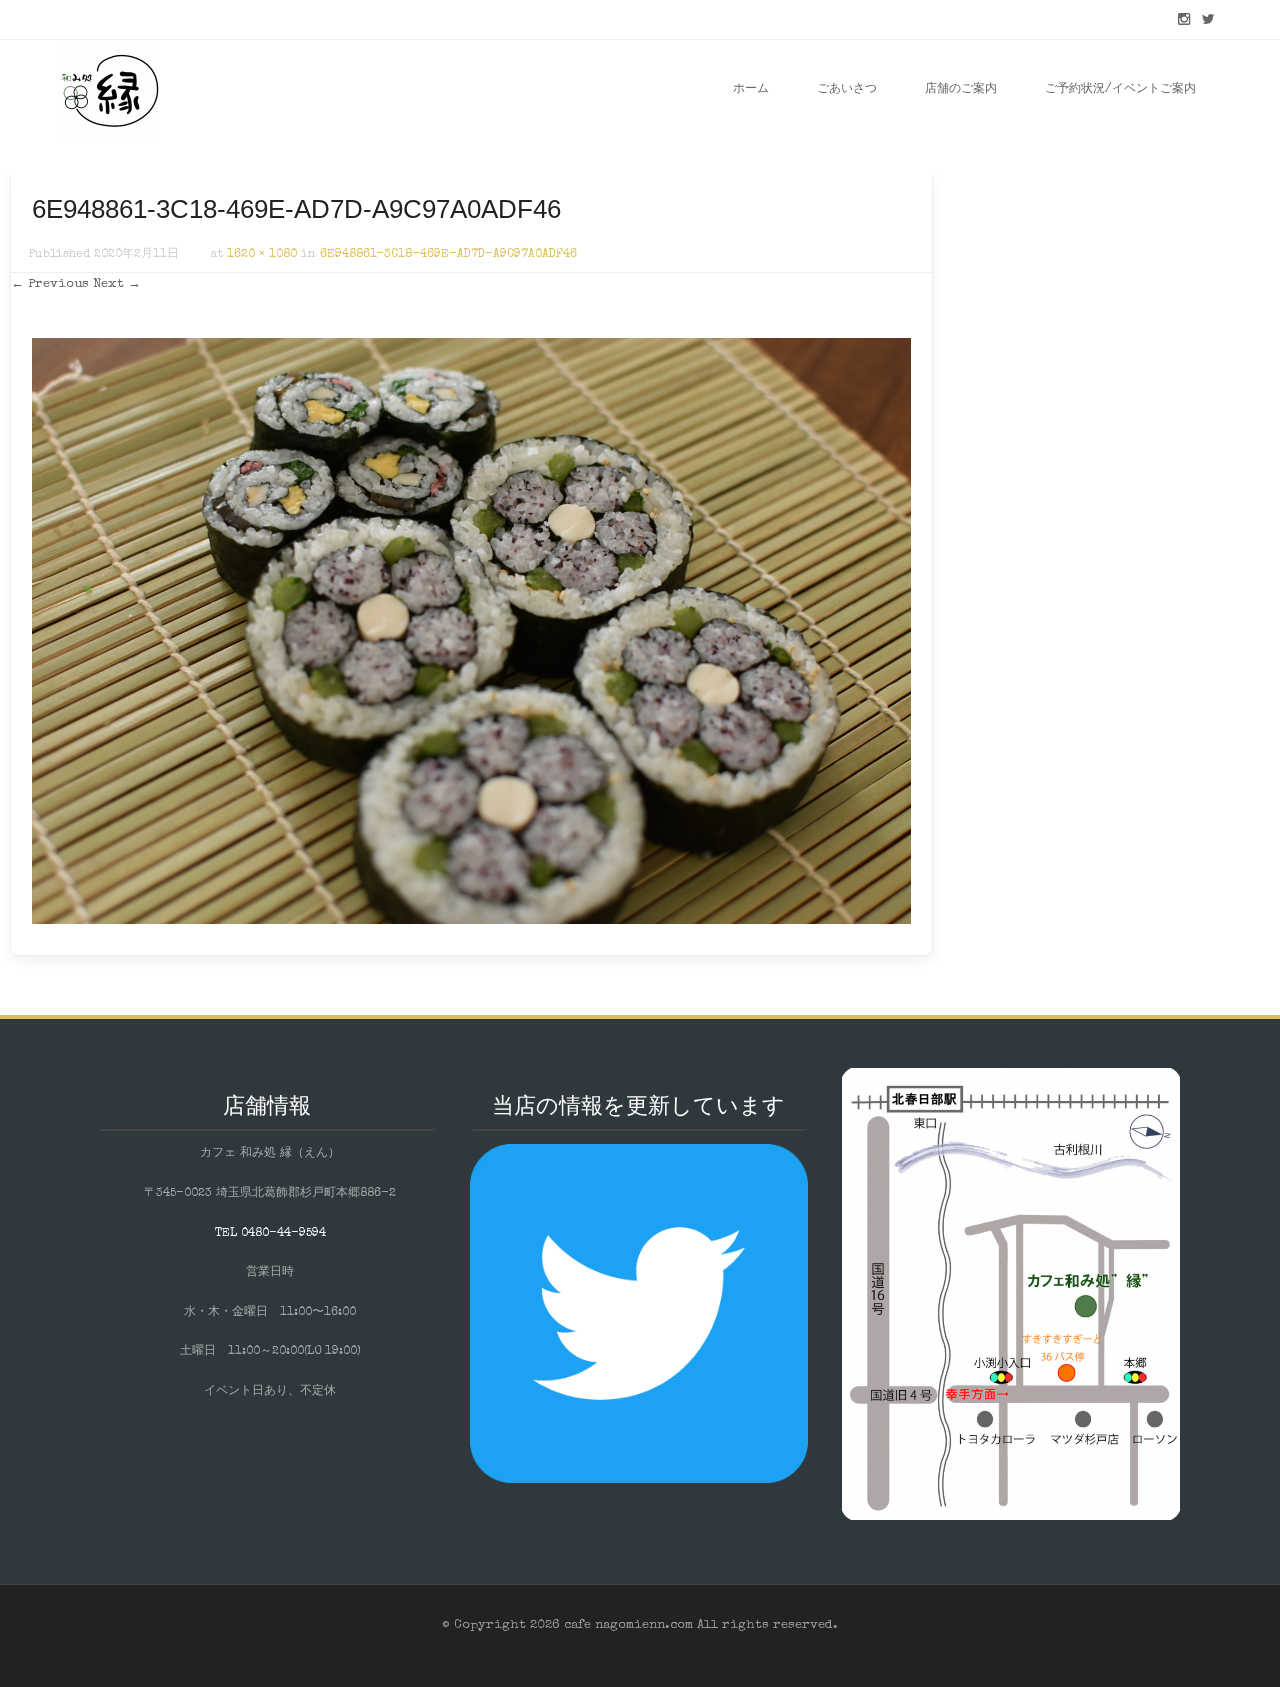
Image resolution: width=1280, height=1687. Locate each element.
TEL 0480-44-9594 (270, 1234)
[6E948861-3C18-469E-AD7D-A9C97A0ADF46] (471, 921)
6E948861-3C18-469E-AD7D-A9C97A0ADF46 (448, 255)
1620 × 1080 (262, 255)
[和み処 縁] (110, 90)
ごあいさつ (847, 90)
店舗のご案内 (961, 90)
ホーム (751, 90)
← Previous (50, 284)
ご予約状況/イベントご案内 (1120, 90)
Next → (117, 284)
